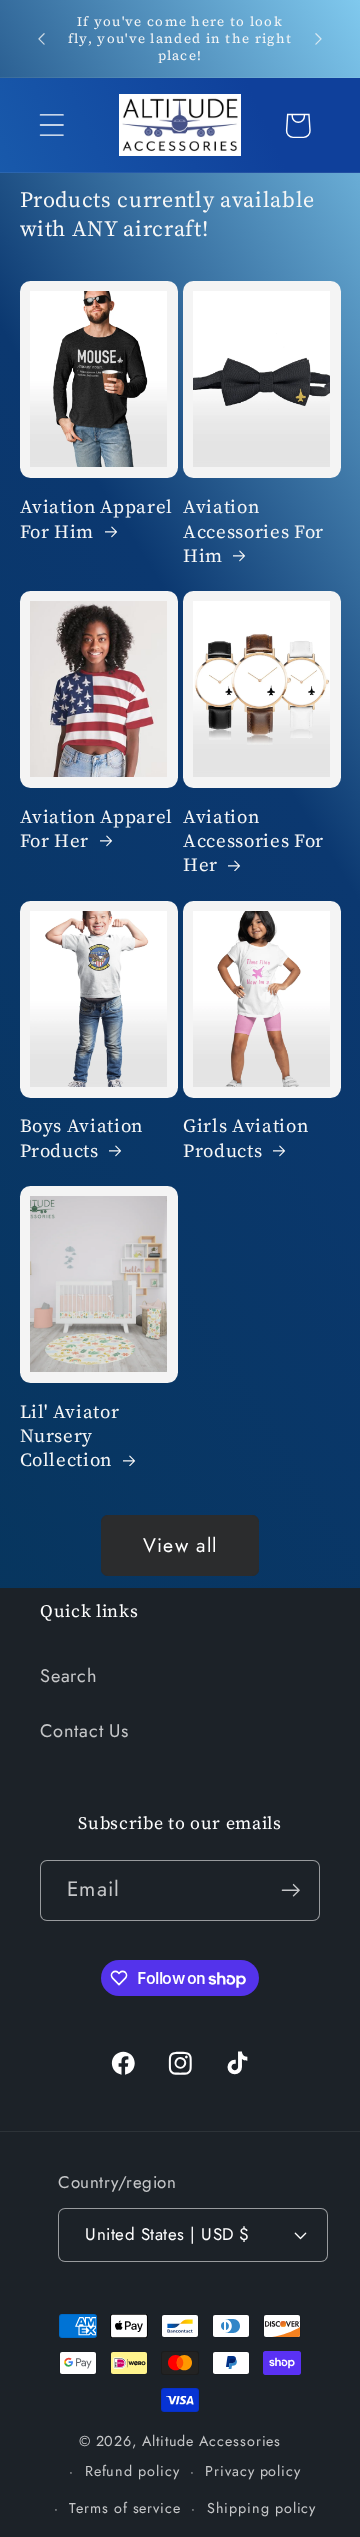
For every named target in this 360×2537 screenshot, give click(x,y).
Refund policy (132, 2471)
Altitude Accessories (211, 2441)
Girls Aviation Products (245, 1138)
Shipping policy (262, 2508)
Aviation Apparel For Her (97, 829)
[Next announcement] (319, 39)
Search (69, 1676)
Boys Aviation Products (82, 1138)
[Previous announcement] (42, 39)
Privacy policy (253, 2471)
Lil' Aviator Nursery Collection (70, 1436)
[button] (51, 125)
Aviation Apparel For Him (97, 519)
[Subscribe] (290, 1890)
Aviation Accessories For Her (253, 841)
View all (180, 1545)
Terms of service (125, 2508)
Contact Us (84, 1731)
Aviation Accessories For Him (253, 531)
